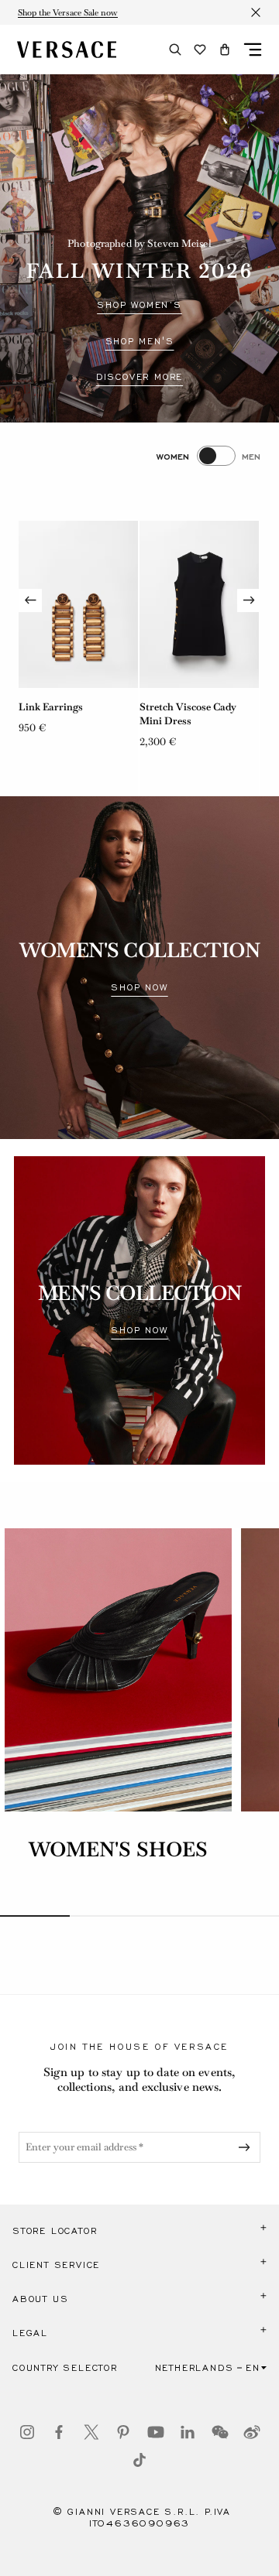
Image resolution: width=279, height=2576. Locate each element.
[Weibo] (252, 2432)
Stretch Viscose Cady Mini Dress (188, 714)
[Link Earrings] (78, 604)
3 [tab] (174, 1916)
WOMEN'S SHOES (119, 1849)
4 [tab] (244, 1916)
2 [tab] (105, 1916)
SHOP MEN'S (140, 341)
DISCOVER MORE (139, 377)
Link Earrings (51, 707)
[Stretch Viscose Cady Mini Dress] (199, 604)
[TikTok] (139, 2460)
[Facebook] (59, 2432)
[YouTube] (156, 2432)
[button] (225, 50)
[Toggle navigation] (253, 50)
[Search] (175, 50)
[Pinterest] (123, 2432)
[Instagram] (27, 2432)
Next (249, 600)
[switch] (208, 456)
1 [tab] (35, 1916)
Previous (30, 600)
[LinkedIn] (188, 2432)
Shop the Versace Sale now (68, 12)
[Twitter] (91, 2432)
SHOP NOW (139, 987)
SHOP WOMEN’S (139, 305)
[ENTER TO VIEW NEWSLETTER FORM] (247, 2147)
